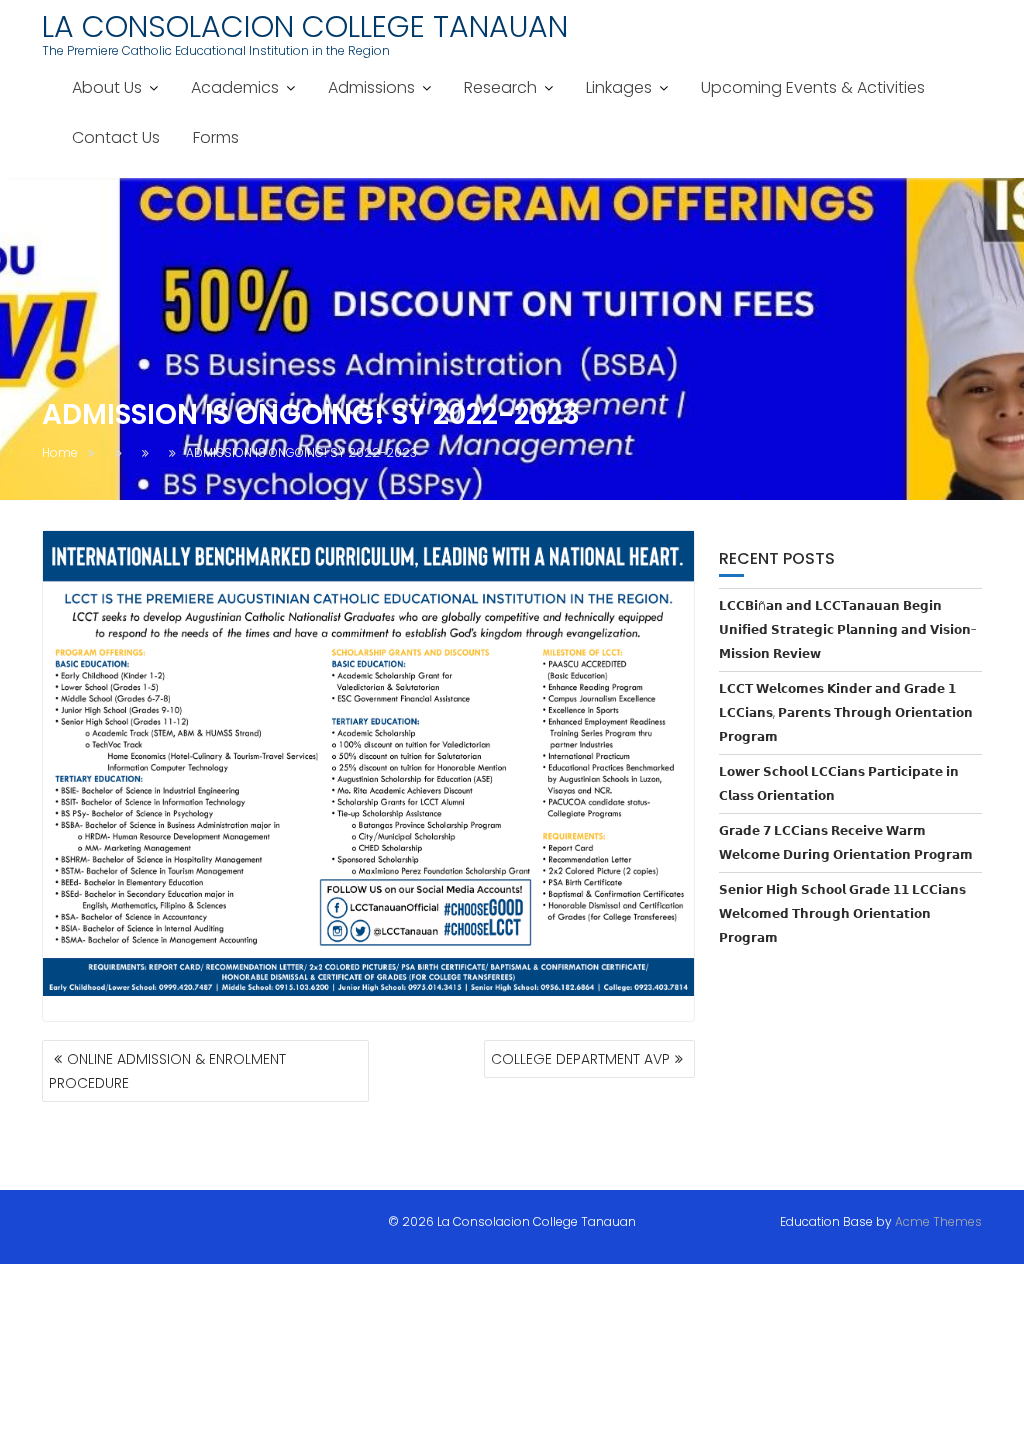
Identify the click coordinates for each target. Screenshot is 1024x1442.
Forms (216, 137)
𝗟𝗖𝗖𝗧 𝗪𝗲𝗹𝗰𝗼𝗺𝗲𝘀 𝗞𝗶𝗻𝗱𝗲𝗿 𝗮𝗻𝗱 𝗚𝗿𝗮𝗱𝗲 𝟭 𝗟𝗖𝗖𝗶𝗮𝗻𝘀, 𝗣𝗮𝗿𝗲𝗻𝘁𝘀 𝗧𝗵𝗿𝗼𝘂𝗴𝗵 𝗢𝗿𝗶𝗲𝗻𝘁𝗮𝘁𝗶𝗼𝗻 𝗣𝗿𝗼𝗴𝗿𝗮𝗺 (846, 712)
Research (500, 87)
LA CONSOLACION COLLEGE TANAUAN (305, 26)
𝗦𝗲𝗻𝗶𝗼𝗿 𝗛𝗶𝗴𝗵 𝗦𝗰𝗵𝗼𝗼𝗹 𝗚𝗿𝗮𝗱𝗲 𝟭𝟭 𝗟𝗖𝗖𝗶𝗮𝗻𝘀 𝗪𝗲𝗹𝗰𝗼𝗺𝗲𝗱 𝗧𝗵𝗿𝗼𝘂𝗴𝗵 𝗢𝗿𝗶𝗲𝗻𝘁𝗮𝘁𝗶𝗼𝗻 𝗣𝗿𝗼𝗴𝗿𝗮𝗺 (842, 913)
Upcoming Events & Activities (813, 87)
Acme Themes (938, 1221)
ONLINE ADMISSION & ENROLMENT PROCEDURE (167, 1071)
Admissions (371, 87)
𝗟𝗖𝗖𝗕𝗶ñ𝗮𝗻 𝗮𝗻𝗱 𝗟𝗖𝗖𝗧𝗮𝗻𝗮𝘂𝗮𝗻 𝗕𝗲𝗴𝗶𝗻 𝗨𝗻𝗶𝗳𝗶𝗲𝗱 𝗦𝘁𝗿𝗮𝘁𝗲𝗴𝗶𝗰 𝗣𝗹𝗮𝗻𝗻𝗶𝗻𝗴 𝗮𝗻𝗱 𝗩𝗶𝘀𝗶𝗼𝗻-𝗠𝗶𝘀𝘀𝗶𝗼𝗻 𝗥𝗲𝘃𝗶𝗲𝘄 (848, 629)
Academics (235, 87)
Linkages (619, 87)
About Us (107, 87)
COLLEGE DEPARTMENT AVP (580, 1059)
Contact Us (116, 137)
